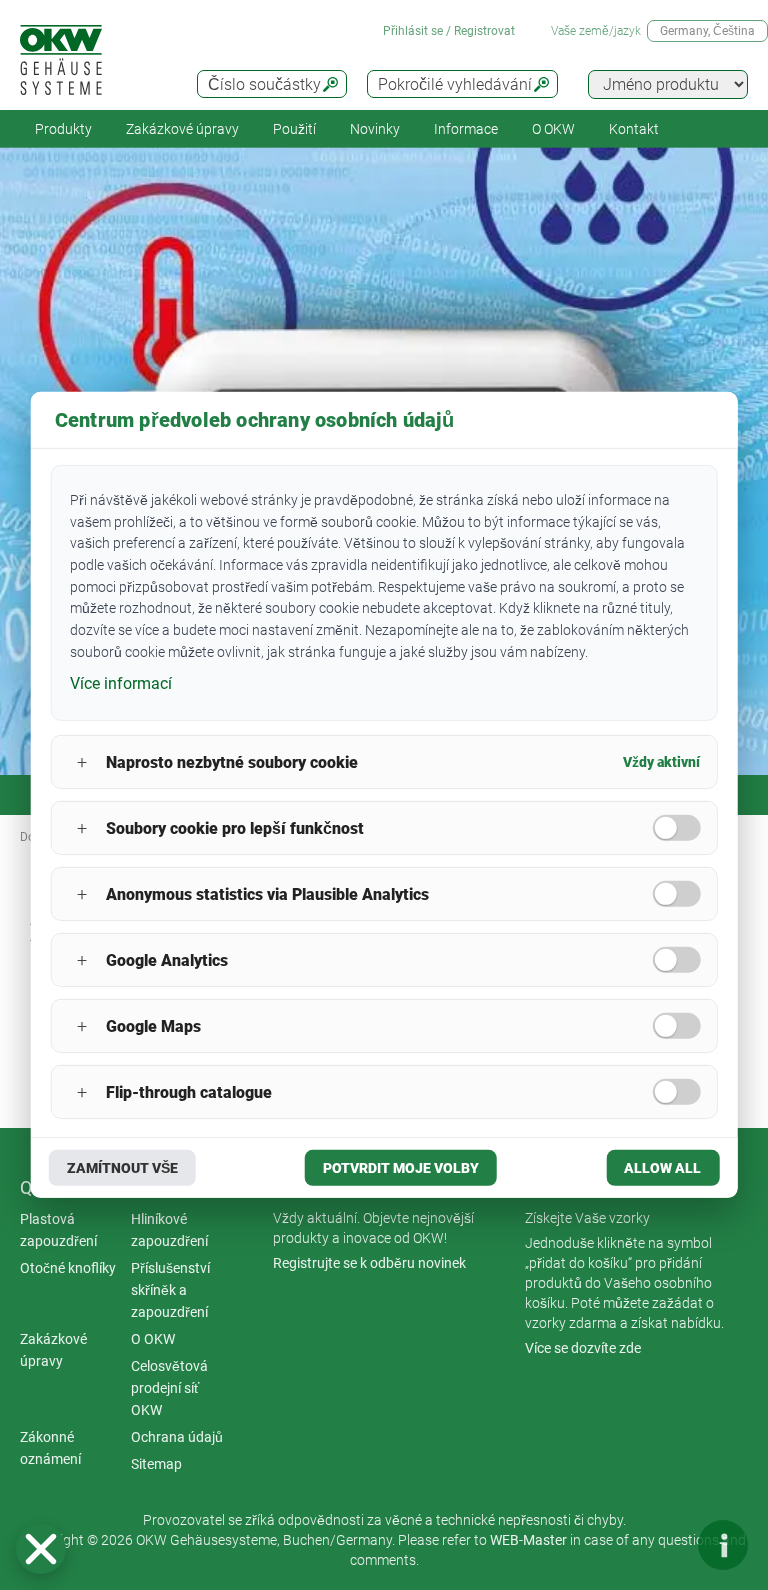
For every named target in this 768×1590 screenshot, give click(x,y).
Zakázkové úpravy (182, 129)
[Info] (723, 1545)
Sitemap (156, 1464)
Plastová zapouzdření (58, 1230)
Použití (294, 129)
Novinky (375, 129)
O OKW (153, 1339)
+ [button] (82, 762)
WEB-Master (528, 1540)
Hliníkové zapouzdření (169, 1230)
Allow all (662, 1168)
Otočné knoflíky (68, 1268)
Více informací (121, 682)
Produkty (63, 129)
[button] (41, 1549)
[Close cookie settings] (41, 1549)
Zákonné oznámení (50, 1448)
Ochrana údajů (177, 1437)
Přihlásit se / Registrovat (449, 31)
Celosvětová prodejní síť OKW (169, 1388)
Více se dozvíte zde (583, 1348)
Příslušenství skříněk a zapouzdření (170, 1290)
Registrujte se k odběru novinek (369, 1263)
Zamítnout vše (122, 1168)
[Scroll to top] (663, 1545)
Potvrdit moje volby (401, 1168)
